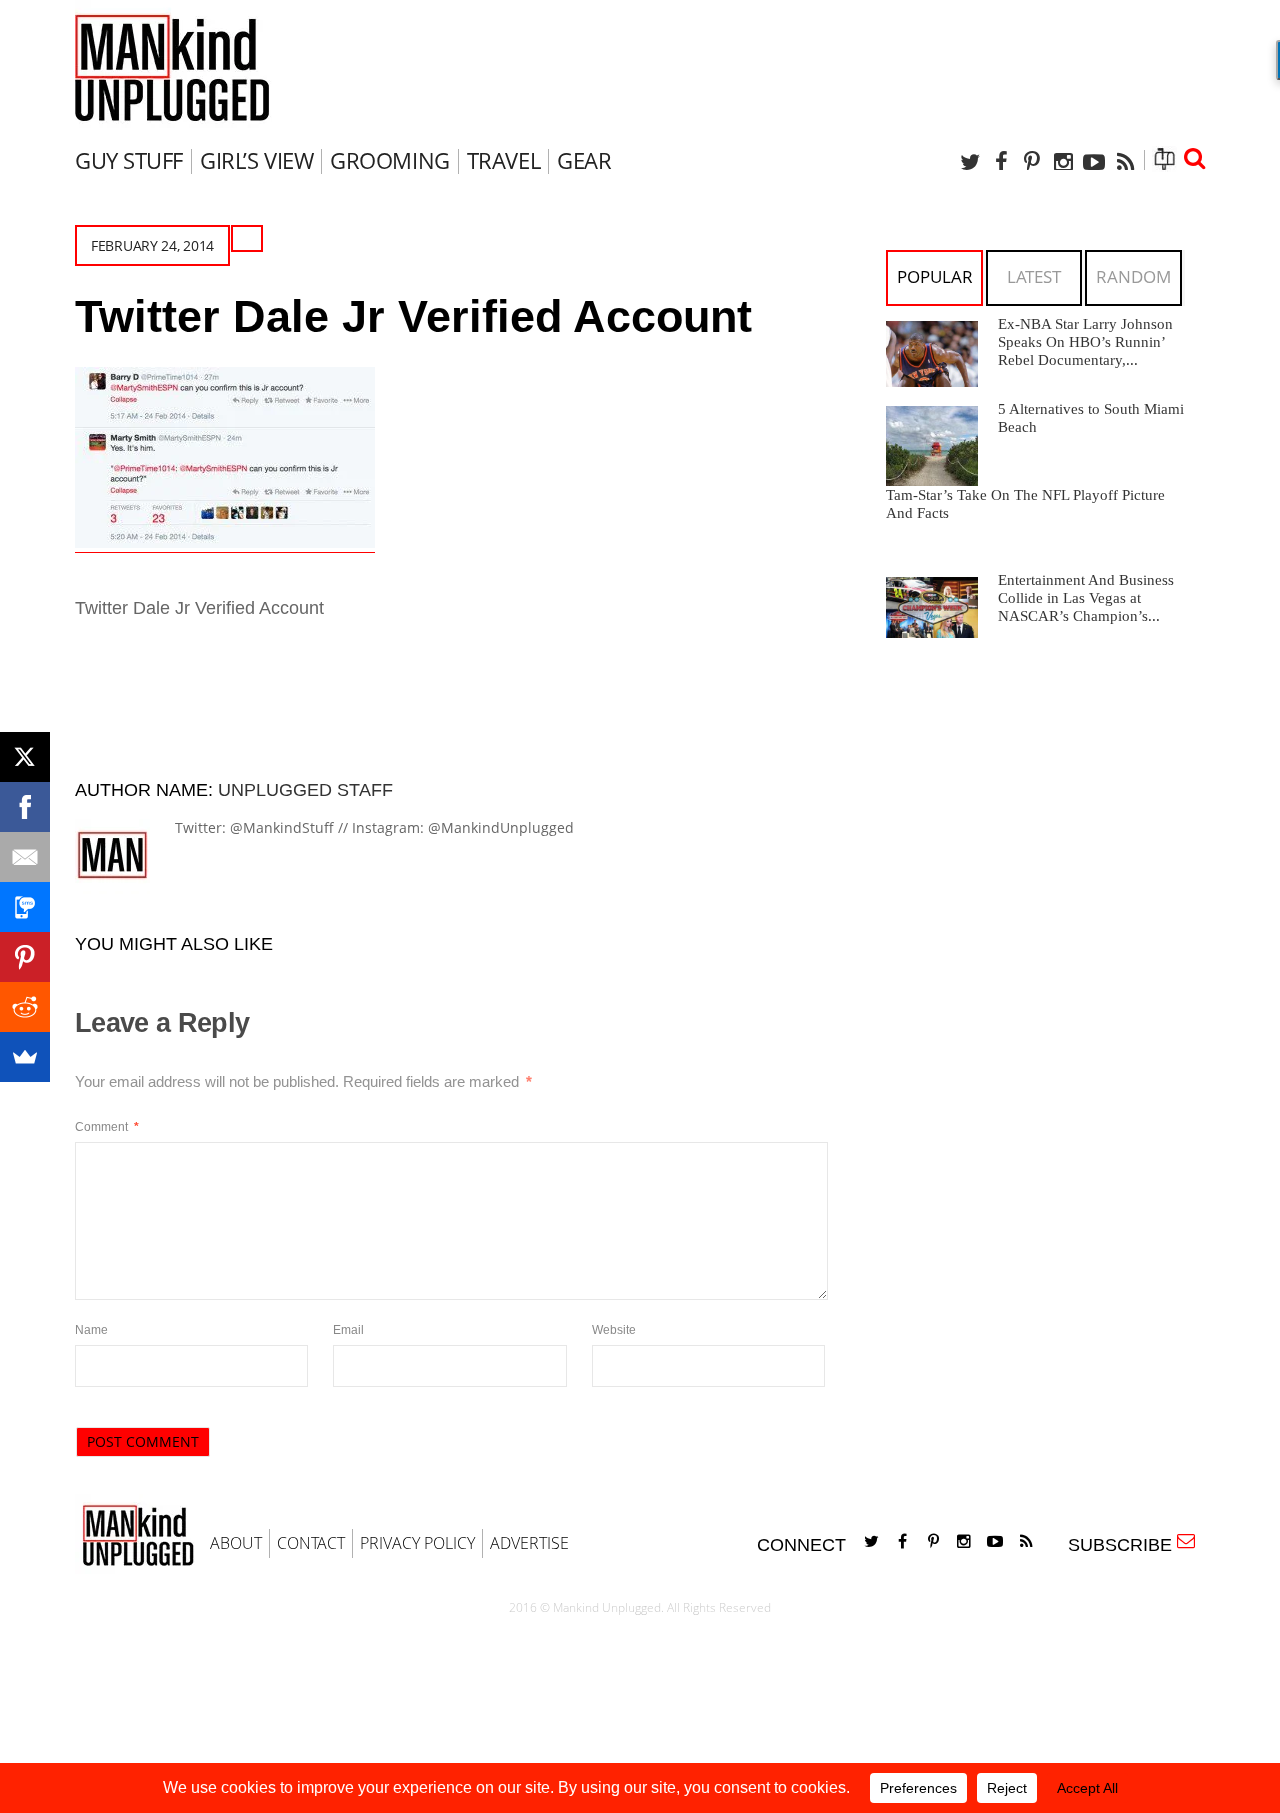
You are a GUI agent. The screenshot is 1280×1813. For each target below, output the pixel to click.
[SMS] (25, 907)
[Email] (25, 857)
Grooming (389, 160)
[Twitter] (970, 161)
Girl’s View (256, 160)
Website (614, 1330)
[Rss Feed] (1125, 161)
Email (348, 1330)
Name (91, 1330)
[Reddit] (25, 1007)
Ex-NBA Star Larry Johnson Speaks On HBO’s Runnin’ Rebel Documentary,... (1085, 342)
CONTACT (311, 1543)
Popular (935, 276)
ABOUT (236, 1543)
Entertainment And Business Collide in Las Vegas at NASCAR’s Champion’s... (1086, 598)
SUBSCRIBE (1125, 1545)
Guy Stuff (129, 160)
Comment (107, 1127)
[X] (25, 757)
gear (584, 160)
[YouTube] (1094, 161)
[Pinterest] (1032, 161)
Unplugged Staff (305, 790)
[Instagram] (1063, 161)
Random (1133, 276)
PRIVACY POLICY (417, 1543)
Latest (1034, 276)
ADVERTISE (529, 1543)
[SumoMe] (25, 1057)
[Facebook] (1001, 161)
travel (503, 160)
